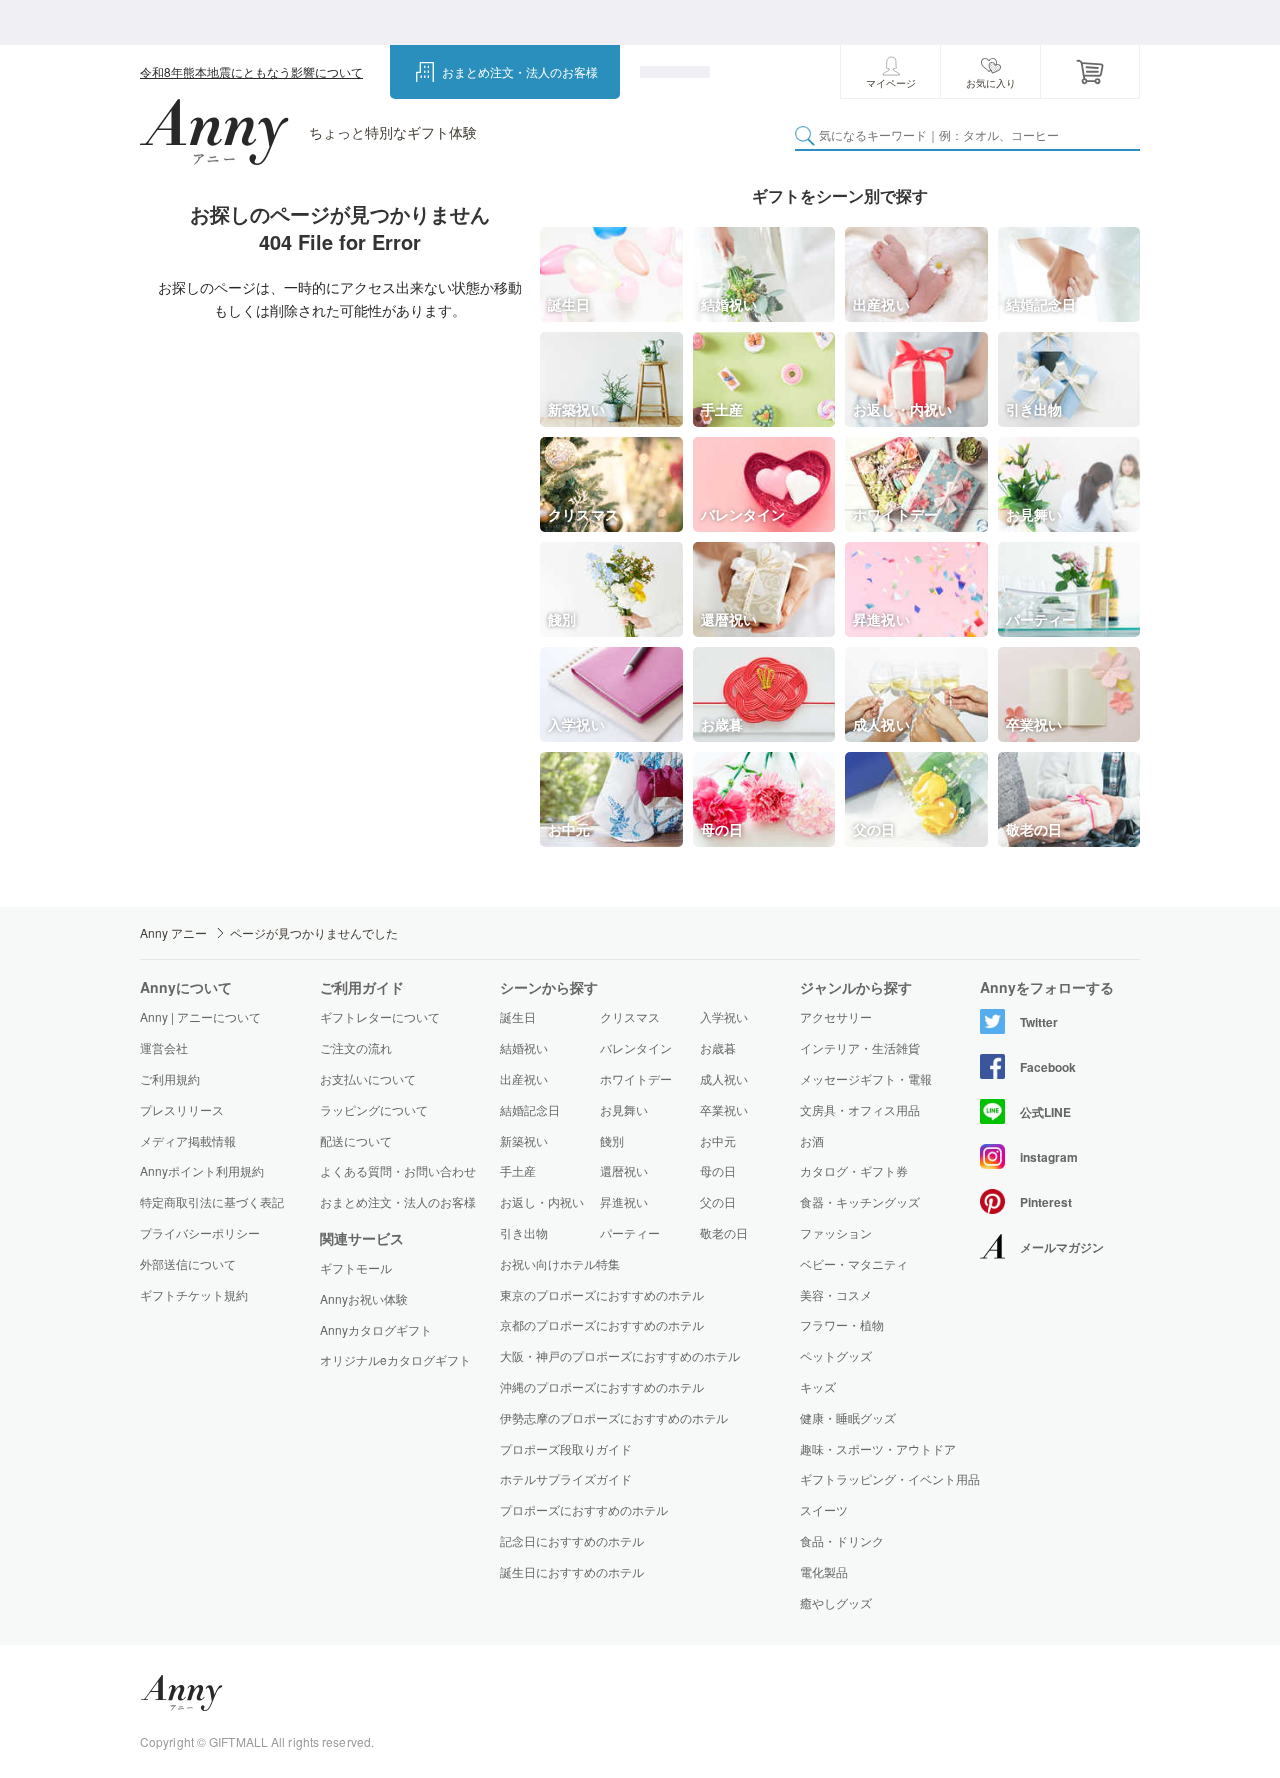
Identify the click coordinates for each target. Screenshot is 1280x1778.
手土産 (518, 1170)
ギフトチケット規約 (194, 1294)
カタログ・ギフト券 (854, 1171)
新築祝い (524, 1140)
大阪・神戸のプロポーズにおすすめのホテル (620, 1355)
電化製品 (824, 1572)
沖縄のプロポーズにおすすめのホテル (602, 1386)
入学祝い (724, 1016)
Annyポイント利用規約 (202, 1170)
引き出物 (524, 1232)
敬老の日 (724, 1232)
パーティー (630, 1232)
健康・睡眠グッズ (848, 1418)
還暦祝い (624, 1170)
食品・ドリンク (842, 1541)
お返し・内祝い (542, 1201)
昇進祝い (624, 1201)
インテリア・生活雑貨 (860, 1048)
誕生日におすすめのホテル (572, 1571)
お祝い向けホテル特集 (560, 1263)
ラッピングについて (374, 1109)
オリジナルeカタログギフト (395, 1360)
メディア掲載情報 (188, 1140)
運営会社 (164, 1047)
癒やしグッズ (836, 1603)
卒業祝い (724, 1109)
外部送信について (188, 1263)
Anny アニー (173, 932)
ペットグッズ (836, 1356)
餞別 (612, 1140)
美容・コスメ (836, 1295)
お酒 (812, 1141)
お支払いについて (368, 1078)
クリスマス (630, 1016)
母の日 (718, 1170)
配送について (356, 1140)
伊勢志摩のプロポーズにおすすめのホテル (614, 1417)
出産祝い (524, 1078)
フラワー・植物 (842, 1325)
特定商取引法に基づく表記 (212, 1201)
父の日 (718, 1201)
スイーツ (824, 1510)
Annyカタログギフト (376, 1330)
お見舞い (624, 1109)
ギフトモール (356, 1268)
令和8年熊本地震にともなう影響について (251, 71)
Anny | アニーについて (200, 1016)
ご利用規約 (170, 1078)
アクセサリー (836, 1017)
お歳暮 (718, 1047)
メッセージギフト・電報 (866, 1079)
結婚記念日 (530, 1109)
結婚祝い (524, 1047)
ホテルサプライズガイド (566, 1478)
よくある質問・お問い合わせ (398, 1170)
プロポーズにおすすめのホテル (584, 1509)
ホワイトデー (636, 1078)
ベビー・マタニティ (854, 1264)
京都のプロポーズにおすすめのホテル (602, 1324)
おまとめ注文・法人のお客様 (520, 71)
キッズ (818, 1387)
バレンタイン (636, 1047)
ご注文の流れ (356, 1047)
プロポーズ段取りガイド (566, 1448)
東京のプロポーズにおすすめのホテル (602, 1294)
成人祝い (724, 1078)
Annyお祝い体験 (364, 1299)
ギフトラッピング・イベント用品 (890, 1479)
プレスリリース (182, 1109)
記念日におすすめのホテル (572, 1540)
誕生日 (518, 1016)
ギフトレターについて (380, 1016)
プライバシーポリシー (200, 1232)
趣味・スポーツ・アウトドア (878, 1449)
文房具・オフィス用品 (860, 1110)
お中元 (718, 1140)
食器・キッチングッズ (860, 1202)
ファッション (836, 1233)
